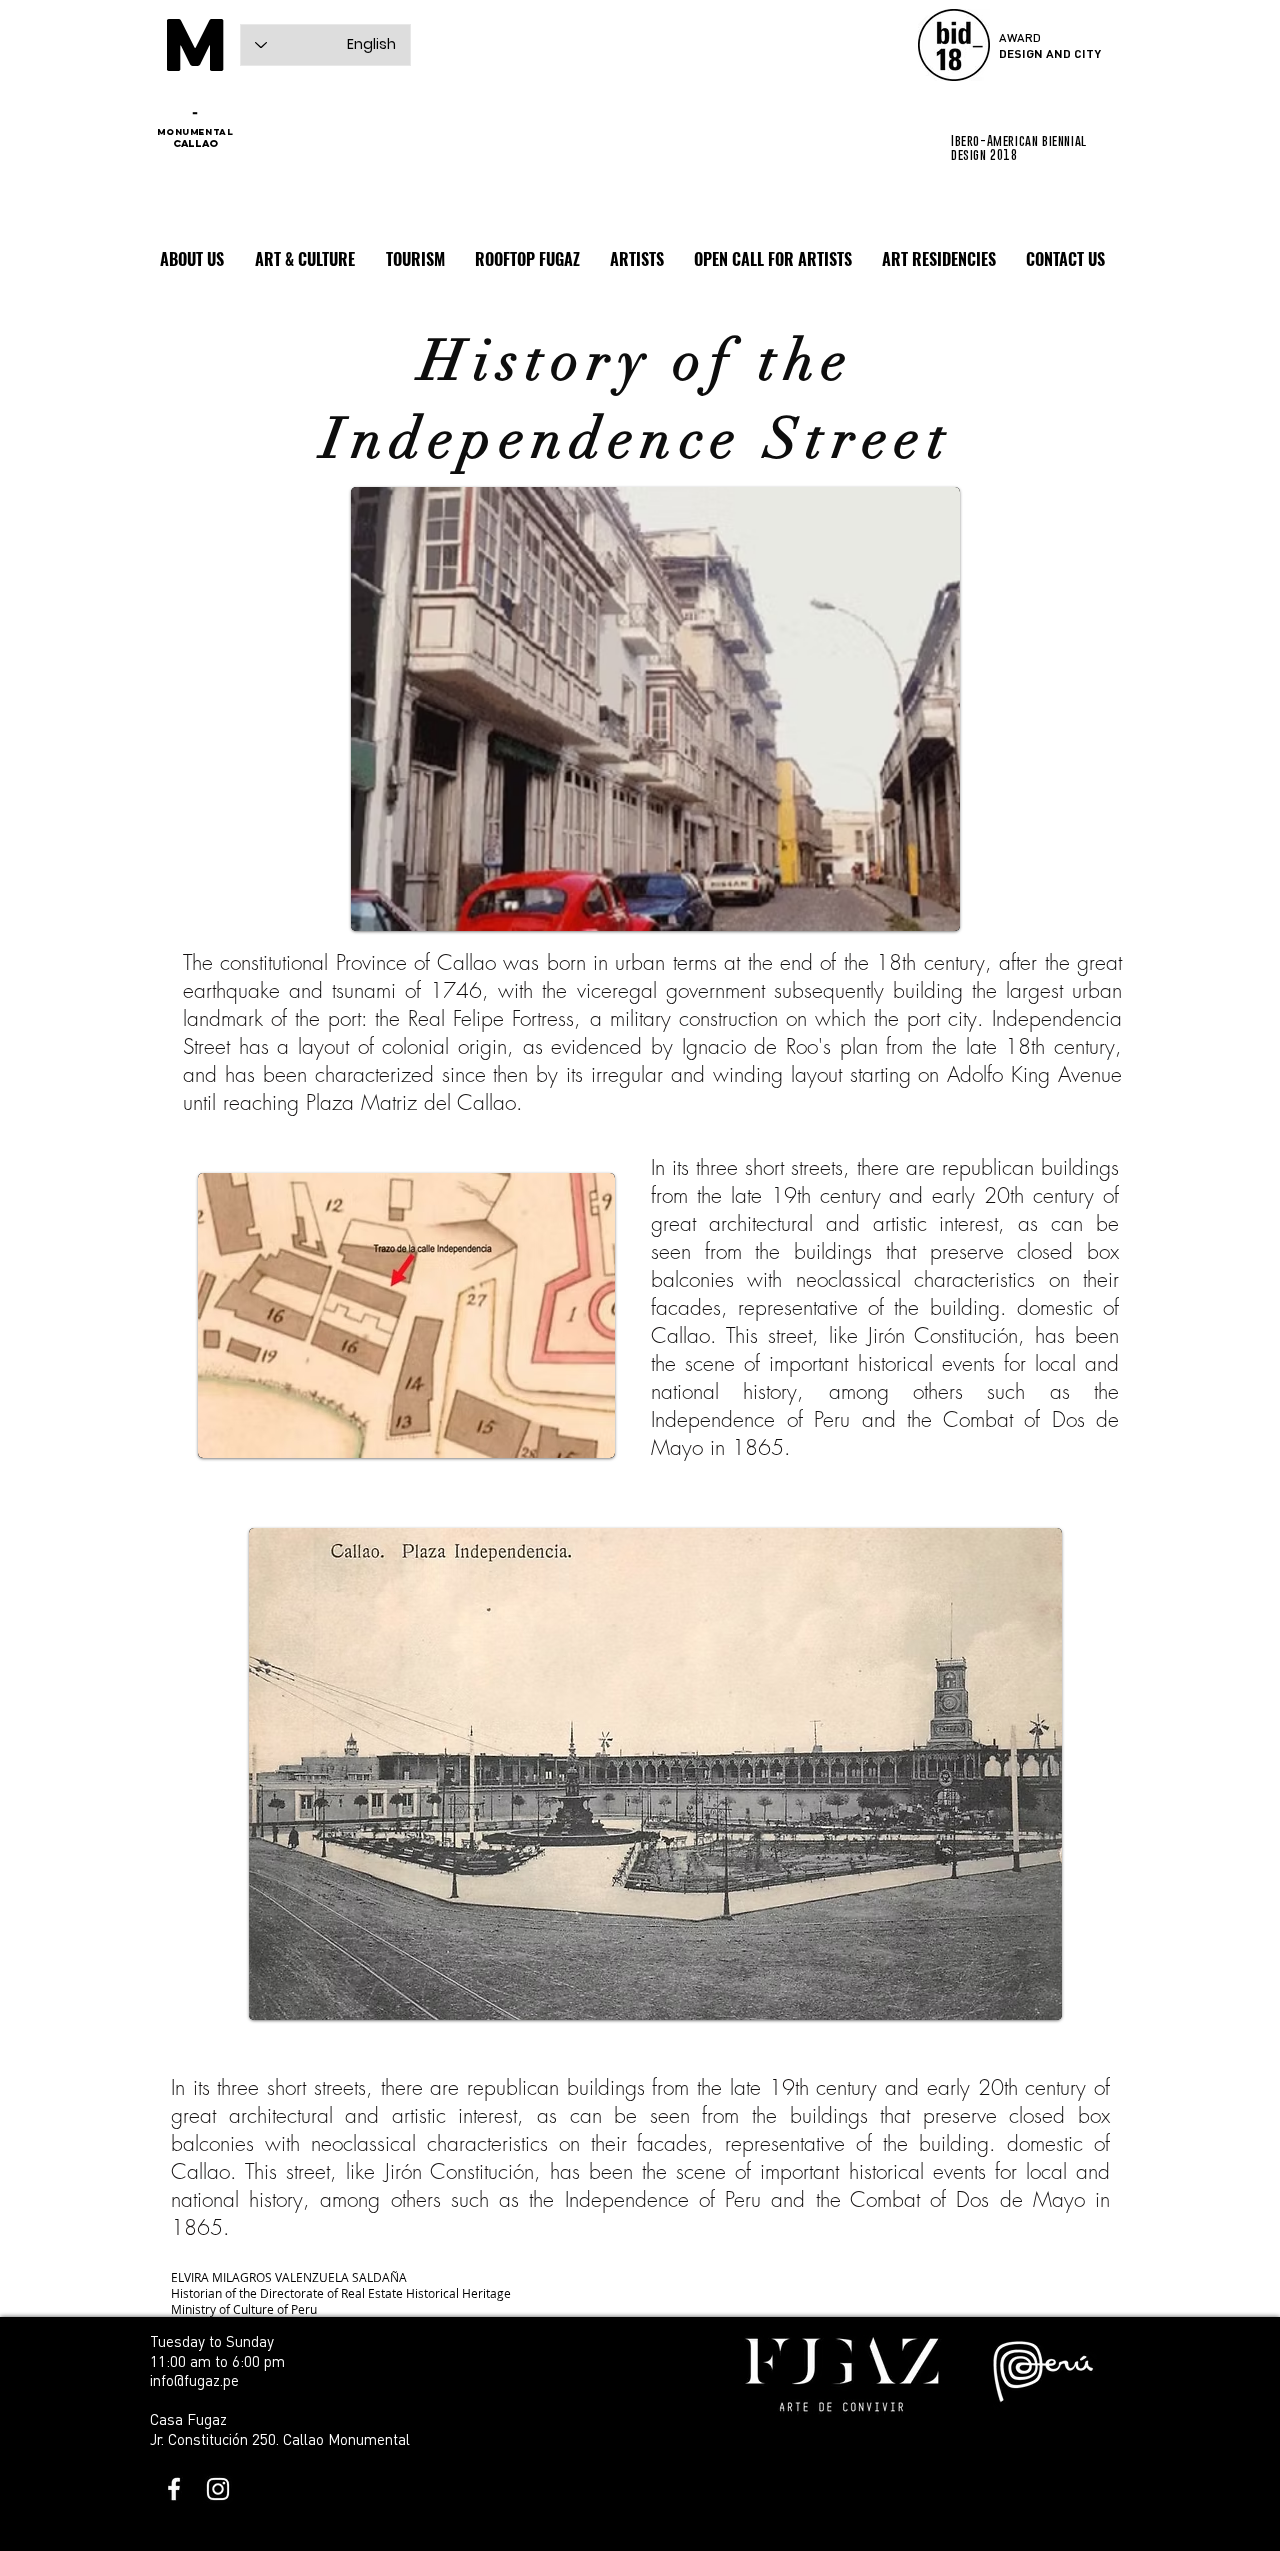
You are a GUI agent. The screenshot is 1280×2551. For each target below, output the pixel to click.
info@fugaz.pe (194, 2380)
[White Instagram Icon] (218, 2489)
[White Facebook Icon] (174, 2489)
